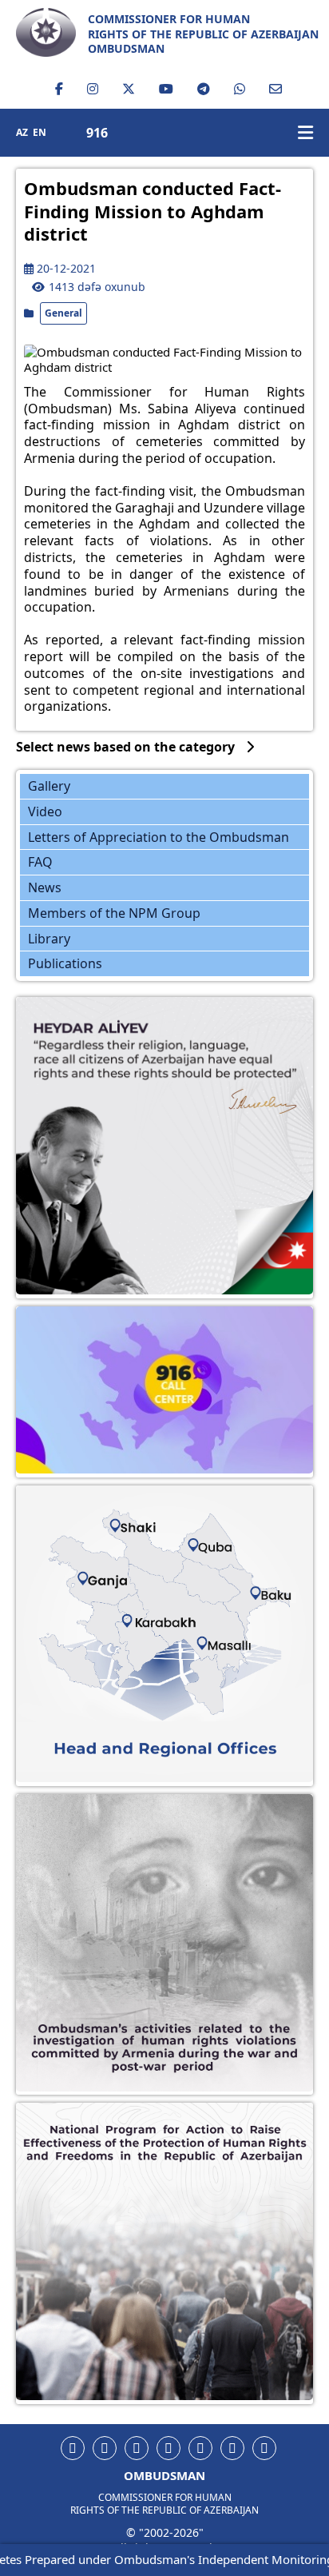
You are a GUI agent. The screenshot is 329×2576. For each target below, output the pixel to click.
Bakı (260, 1587)
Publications (65, 963)
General (63, 313)
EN (40, 133)
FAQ (40, 862)
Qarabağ (154, 1614)
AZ (22, 133)
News (45, 887)
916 (97, 133)
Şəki (127, 1525)
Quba (205, 1543)
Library (49, 939)
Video (45, 811)
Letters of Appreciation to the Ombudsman (159, 837)
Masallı (218, 1633)
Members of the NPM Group (114, 913)
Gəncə (105, 1573)
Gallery (49, 786)
